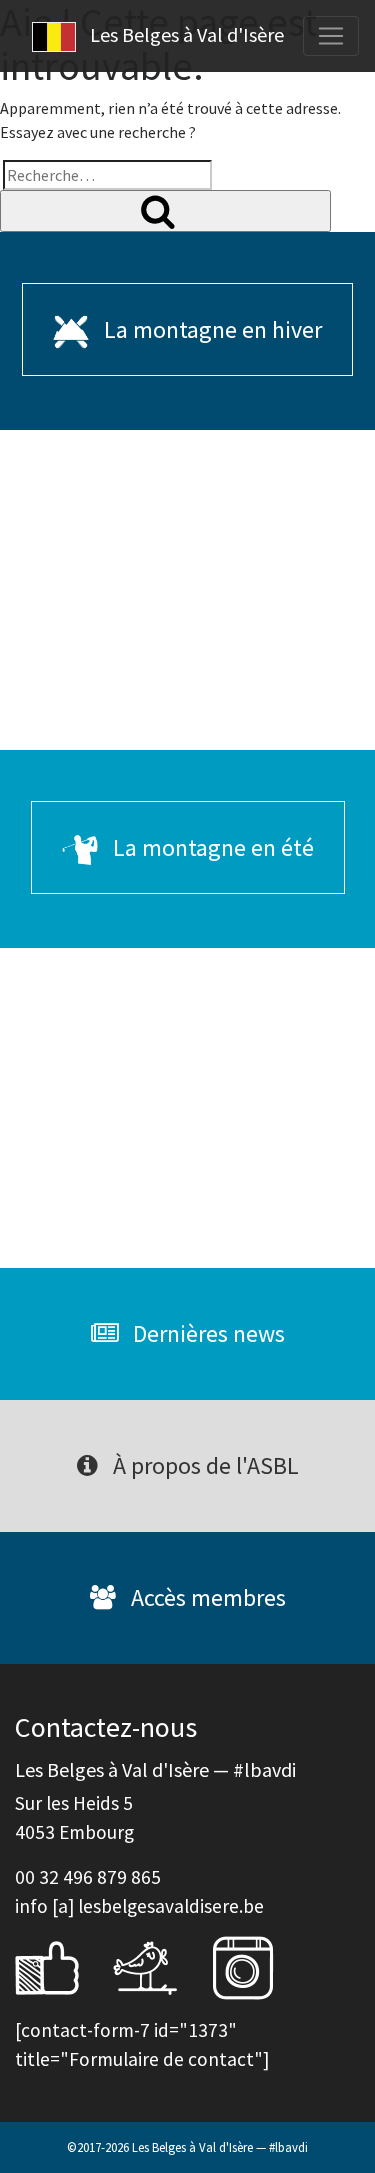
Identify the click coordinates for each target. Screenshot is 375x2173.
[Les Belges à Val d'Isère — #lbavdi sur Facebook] (62, 1966)
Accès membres (206, 1597)
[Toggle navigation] (331, 36)
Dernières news (206, 1333)
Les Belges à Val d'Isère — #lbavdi (220, 2147)
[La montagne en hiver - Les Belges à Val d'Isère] (187, 590)
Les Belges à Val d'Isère (185, 34)
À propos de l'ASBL (203, 1465)
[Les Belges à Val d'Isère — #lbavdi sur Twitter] (160, 1966)
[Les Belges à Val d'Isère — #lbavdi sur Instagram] (258, 1966)
